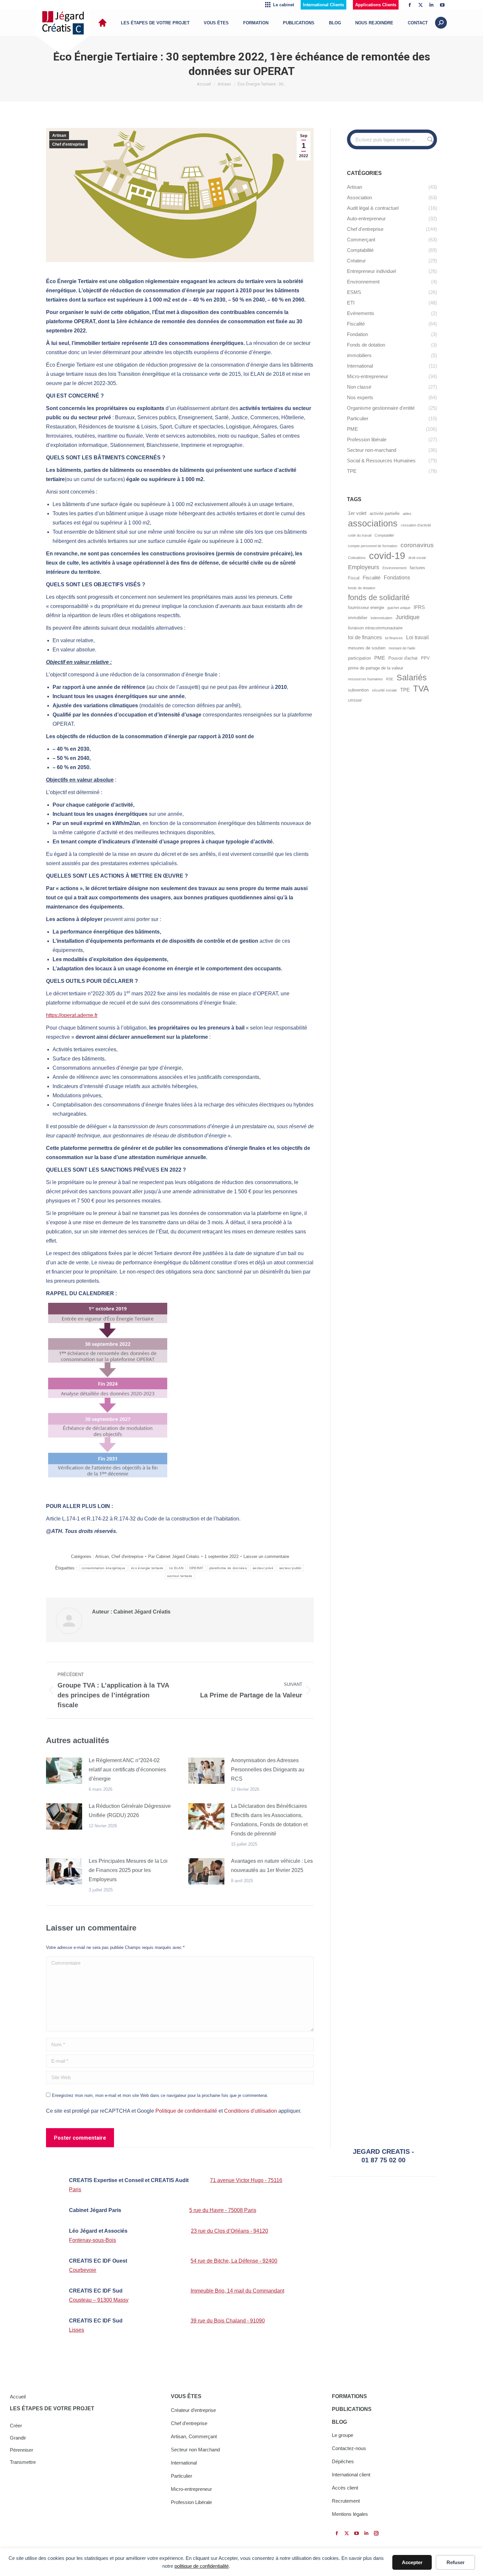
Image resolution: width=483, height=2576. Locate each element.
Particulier (182, 2476)
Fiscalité (372, 578)
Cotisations (357, 558)
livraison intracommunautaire (375, 628)
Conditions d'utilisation (251, 2111)
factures (417, 568)
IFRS (419, 607)
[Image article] (64, 1771)
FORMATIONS (349, 2396)
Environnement (394, 568)
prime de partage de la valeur (376, 668)
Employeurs (364, 567)
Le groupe (343, 2435)
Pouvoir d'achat (403, 658)
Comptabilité (384, 535)
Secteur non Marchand (195, 2450)
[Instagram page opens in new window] (376, 2533)
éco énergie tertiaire (147, 1568)
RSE (390, 679)
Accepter (412, 2562)
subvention (358, 690)
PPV (425, 658)
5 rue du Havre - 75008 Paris (223, 2210)
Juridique (408, 617)
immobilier (358, 618)
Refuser (456, 2562)
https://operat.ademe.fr (72, 1015)
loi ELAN (176, 1568)
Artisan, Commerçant (194, 2436)
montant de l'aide (402, 648)
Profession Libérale (191, 2502)
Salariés (412, 678)
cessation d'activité (416, 525)
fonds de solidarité (379, 597)
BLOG (339, 2422)
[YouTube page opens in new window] (442, 5)
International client (351, 2475)
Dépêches (343, 2461)
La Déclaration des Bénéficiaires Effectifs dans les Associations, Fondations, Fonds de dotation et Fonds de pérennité (269, 1820)
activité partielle (385, 513)
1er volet (357, 513)
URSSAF (355, 700)
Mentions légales (350, 2514)
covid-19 (387, 556)
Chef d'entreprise (69, 144)
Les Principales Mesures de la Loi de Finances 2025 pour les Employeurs (128, 1870)
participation (359, 658)
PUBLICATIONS (352, 2409)
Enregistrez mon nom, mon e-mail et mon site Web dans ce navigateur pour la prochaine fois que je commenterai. (160, 2095)
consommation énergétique (103, 1568)
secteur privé (263, 1568)
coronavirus (417, 545)
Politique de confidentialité (186, 2111)
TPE (405, 690)
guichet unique (399, 608)
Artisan (59, 135)
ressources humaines (365, 679)
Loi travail (417, 637)
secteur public (290, 1568)
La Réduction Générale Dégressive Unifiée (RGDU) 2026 (130, 1811)
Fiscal (354, 578)
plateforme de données (228, 1568)
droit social (417, 558)
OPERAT (196, 1568)
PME (380, 658)
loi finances (394, 638)
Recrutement (346, 2501)
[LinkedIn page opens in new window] (431, 5)
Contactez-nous (349, 2448)
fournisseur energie (366, 608)
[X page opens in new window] (421, 5)
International (184, 2463)
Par (174, 1556)
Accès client (345, 2488)
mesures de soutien (367, 648)
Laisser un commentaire (266, 1556)
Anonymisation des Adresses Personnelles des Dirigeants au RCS (268, 1770)
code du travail (360, 535)
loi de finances (365, 637)
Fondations (397, 577)
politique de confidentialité (202, 2566)
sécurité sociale (384, 690)
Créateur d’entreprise (193, 2410)
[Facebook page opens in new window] (410, 5)
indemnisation (381, 618)
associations (373, 523)
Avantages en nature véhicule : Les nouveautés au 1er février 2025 (272, 1866)
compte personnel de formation (373, 546)
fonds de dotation (362, 588)
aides (407, 514)
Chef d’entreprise (189, 2423)
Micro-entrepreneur (191, 2489)
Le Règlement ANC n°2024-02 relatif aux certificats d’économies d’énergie (127, 1770)
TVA (421, 689)
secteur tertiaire (180, 1576)
